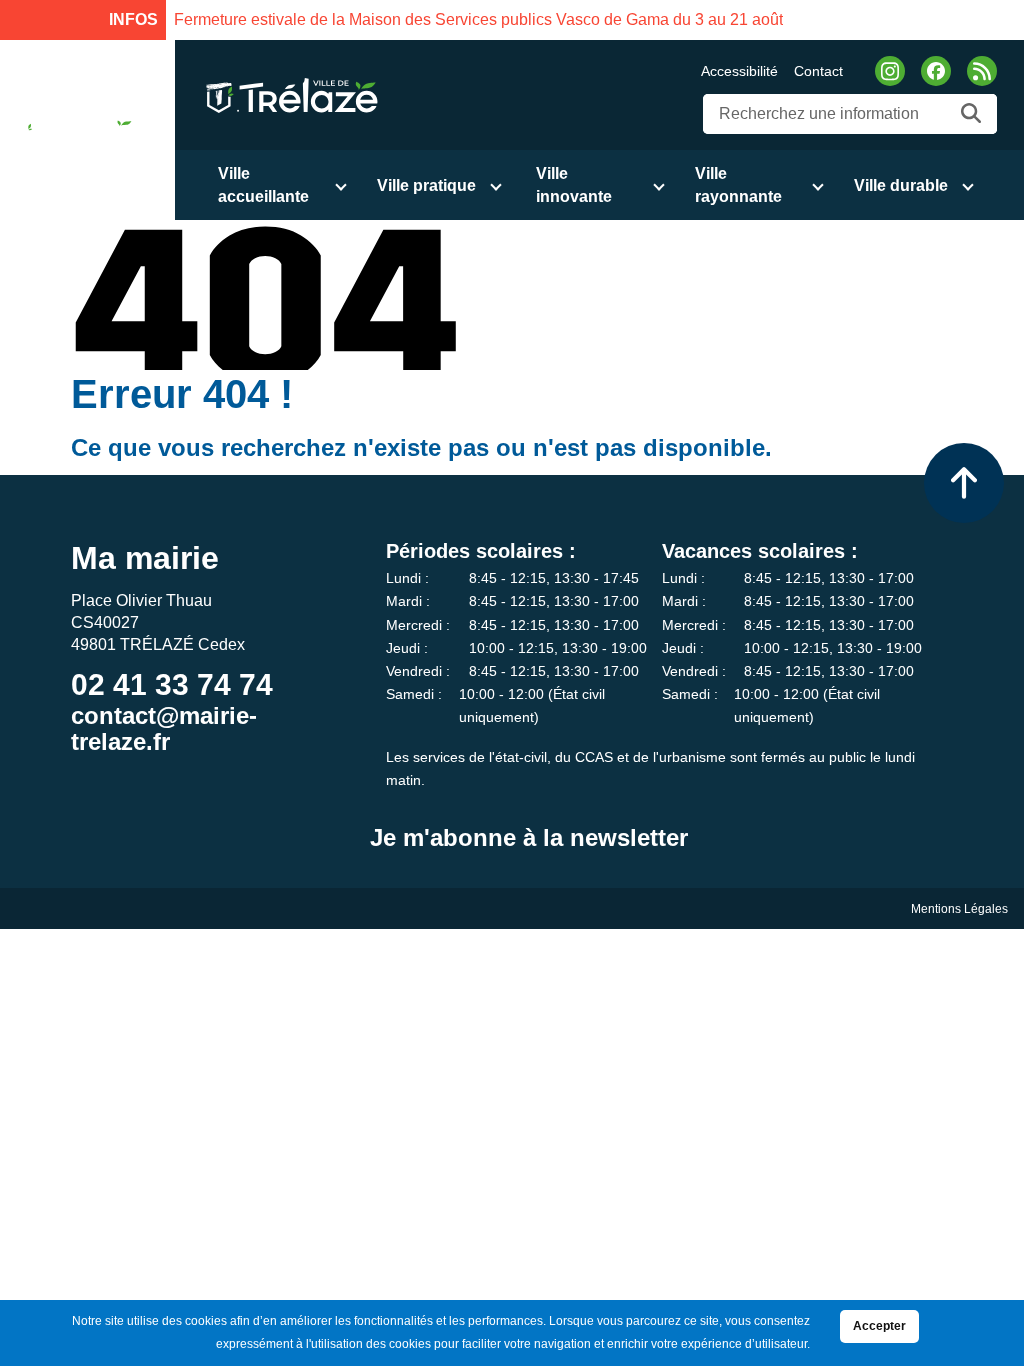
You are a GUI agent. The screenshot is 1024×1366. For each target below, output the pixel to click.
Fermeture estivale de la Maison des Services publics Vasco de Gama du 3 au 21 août (478, 19)
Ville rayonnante (738, 185)
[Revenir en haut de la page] (964, 483)
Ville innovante (574, 185)
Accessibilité (739, 71)
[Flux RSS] (982, 71)
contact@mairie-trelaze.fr (164, 728)
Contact (818, 71)
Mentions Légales (959, 909)
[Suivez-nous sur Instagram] (890, 71)
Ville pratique (426, 185)
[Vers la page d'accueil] (71, 130)
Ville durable (901, 185)
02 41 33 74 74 (172, 684)
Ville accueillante (263, 185)
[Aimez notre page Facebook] (936, 71)
